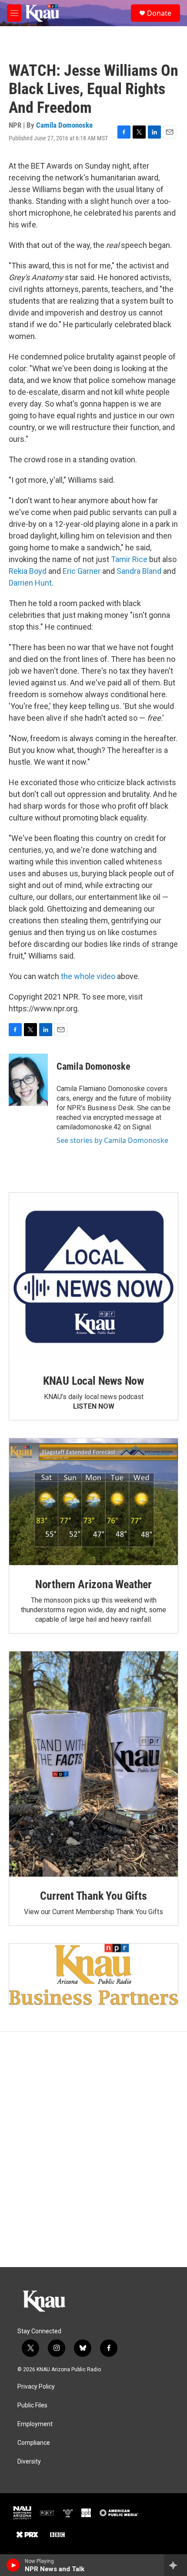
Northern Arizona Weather (93, 1584)
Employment (35, 2424)
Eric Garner (82, 571)
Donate (159, 13)
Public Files (32, 2405)
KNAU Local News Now (93, 1381)
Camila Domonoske (64, 125)
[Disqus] (93, 2149)
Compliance (34, 2443)
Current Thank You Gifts (93, 1896)
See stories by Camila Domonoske (112, 1140)
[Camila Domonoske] (28, 1080)
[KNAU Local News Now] (93, 1277)
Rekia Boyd (28, 571)
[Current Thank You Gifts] (93, 1764)
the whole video (88, 976)
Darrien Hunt (30, 583)
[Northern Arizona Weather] (93, 1502)
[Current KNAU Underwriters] (93, 1974)
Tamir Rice (129, 559)
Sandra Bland (139, 571)
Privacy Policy (36, 2387)
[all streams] (175, 2565)
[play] (13, 2565)
